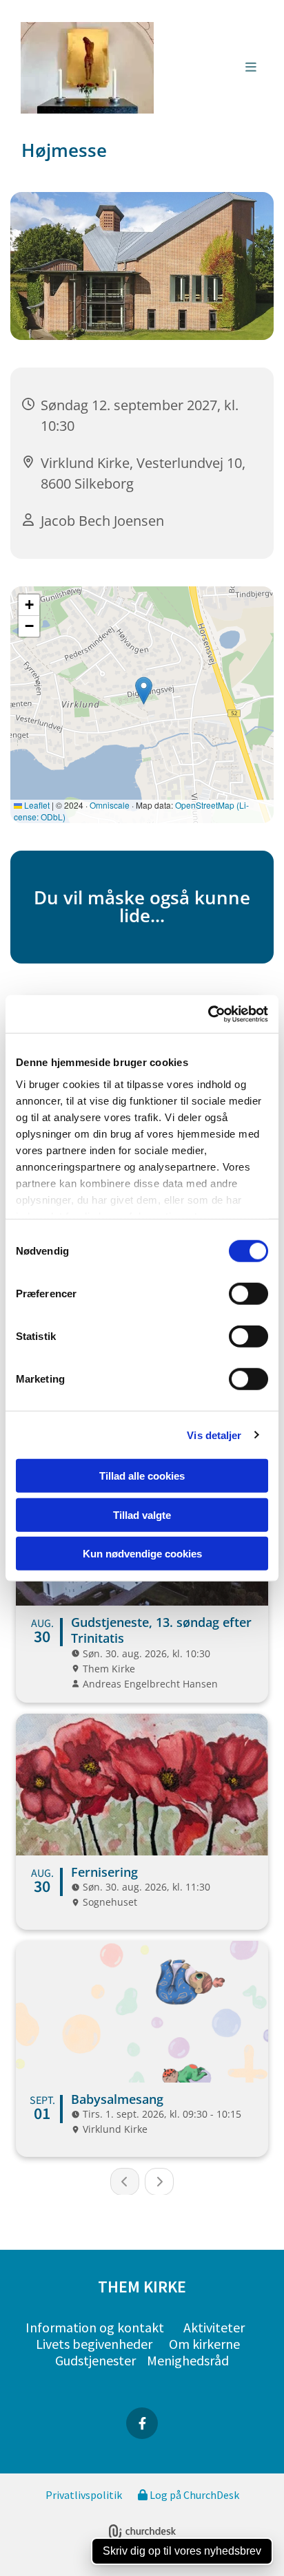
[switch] (248, 1294)
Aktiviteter (214, 2327)
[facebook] (142, 2423)
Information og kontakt (95, 2327)
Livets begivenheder (94, 2344)
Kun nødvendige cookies (142, 1554)
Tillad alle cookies (142, 1476)
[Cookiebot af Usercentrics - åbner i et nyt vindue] (208, 1014)
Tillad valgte (142, 1514)
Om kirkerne (204, 2344)
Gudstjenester (95, 2360)
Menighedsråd (188, 2360)
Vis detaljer (214, 1435)
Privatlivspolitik (84, 2495)
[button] (214, 68)
